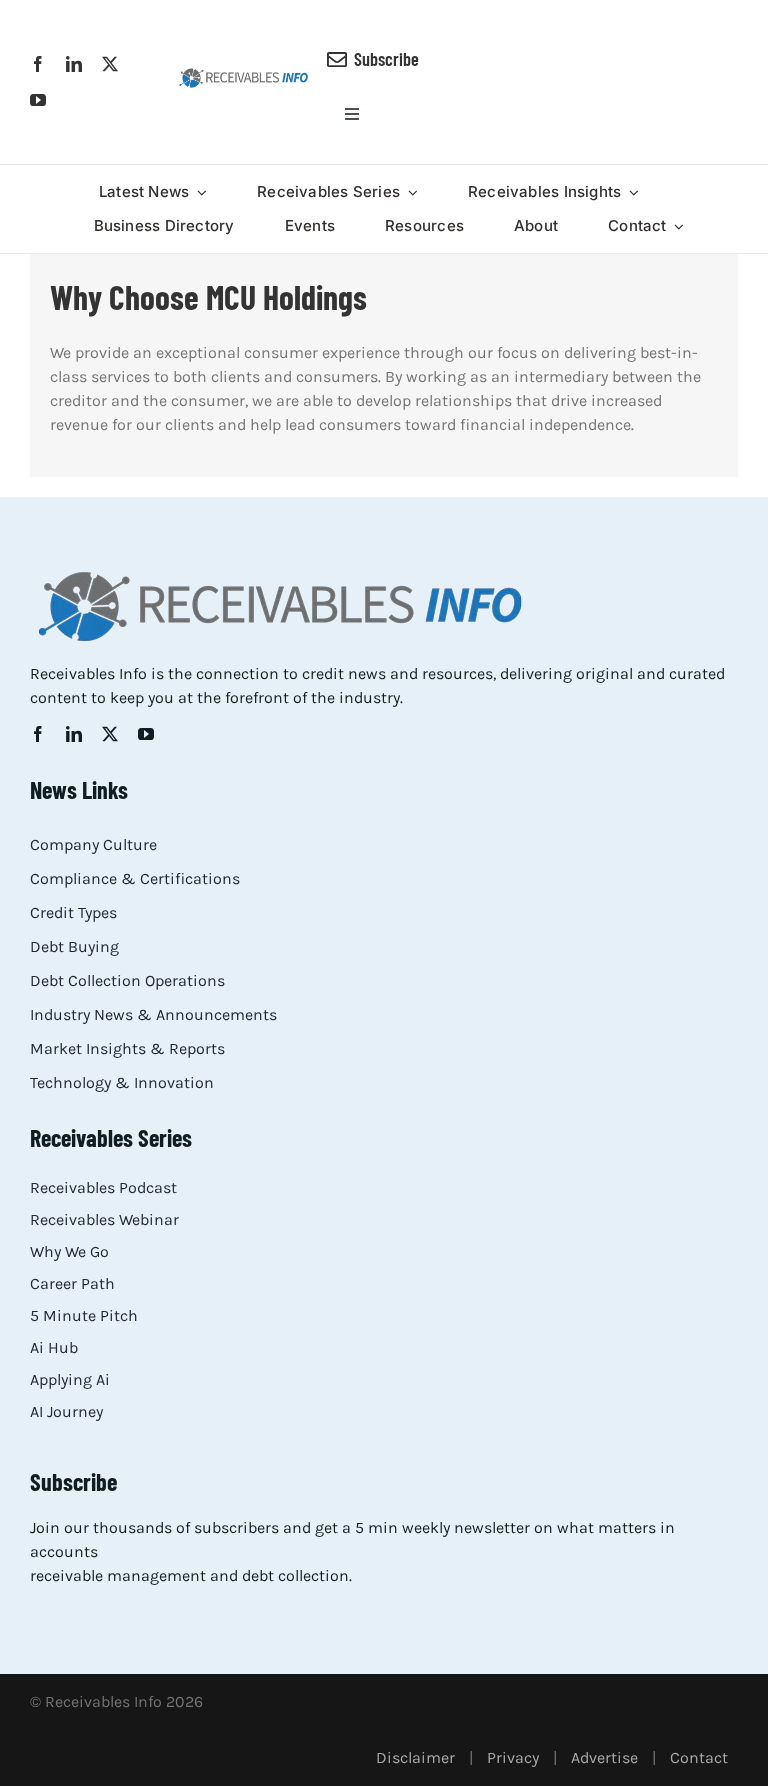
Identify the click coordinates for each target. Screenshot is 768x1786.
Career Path (72, 1283)
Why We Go (69, 1251)
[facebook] (38, 64)
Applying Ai (70, 1379)
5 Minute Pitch (84, 1315)
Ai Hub (54, 1347)
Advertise (604, 1757)
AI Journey (66, 1411)
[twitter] (110, 64)
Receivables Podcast (103, 1187)
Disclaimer (415, 1757)
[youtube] (38, 100)
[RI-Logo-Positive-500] (243, 74)
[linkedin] (74, 64)
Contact (699, 1757)
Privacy (513, 1757)
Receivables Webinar (104, 1219)
